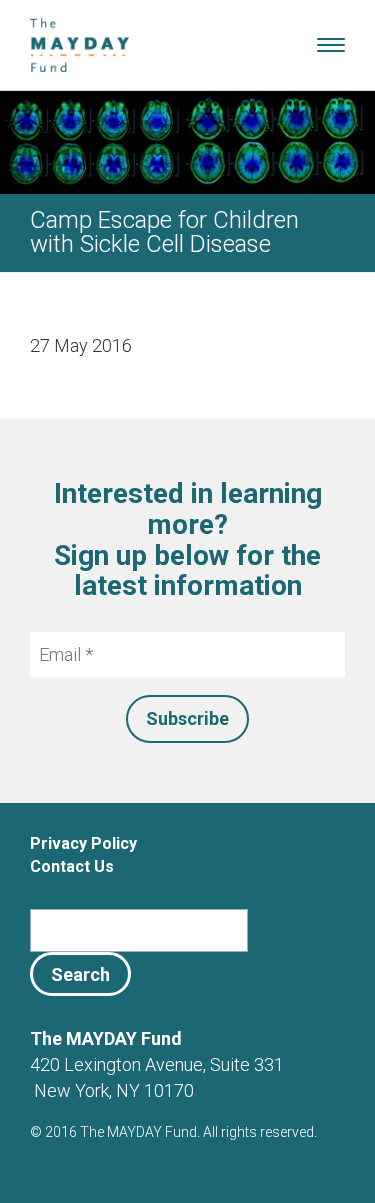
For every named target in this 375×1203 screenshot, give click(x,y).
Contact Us (72, 866)
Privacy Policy (83, 843)
